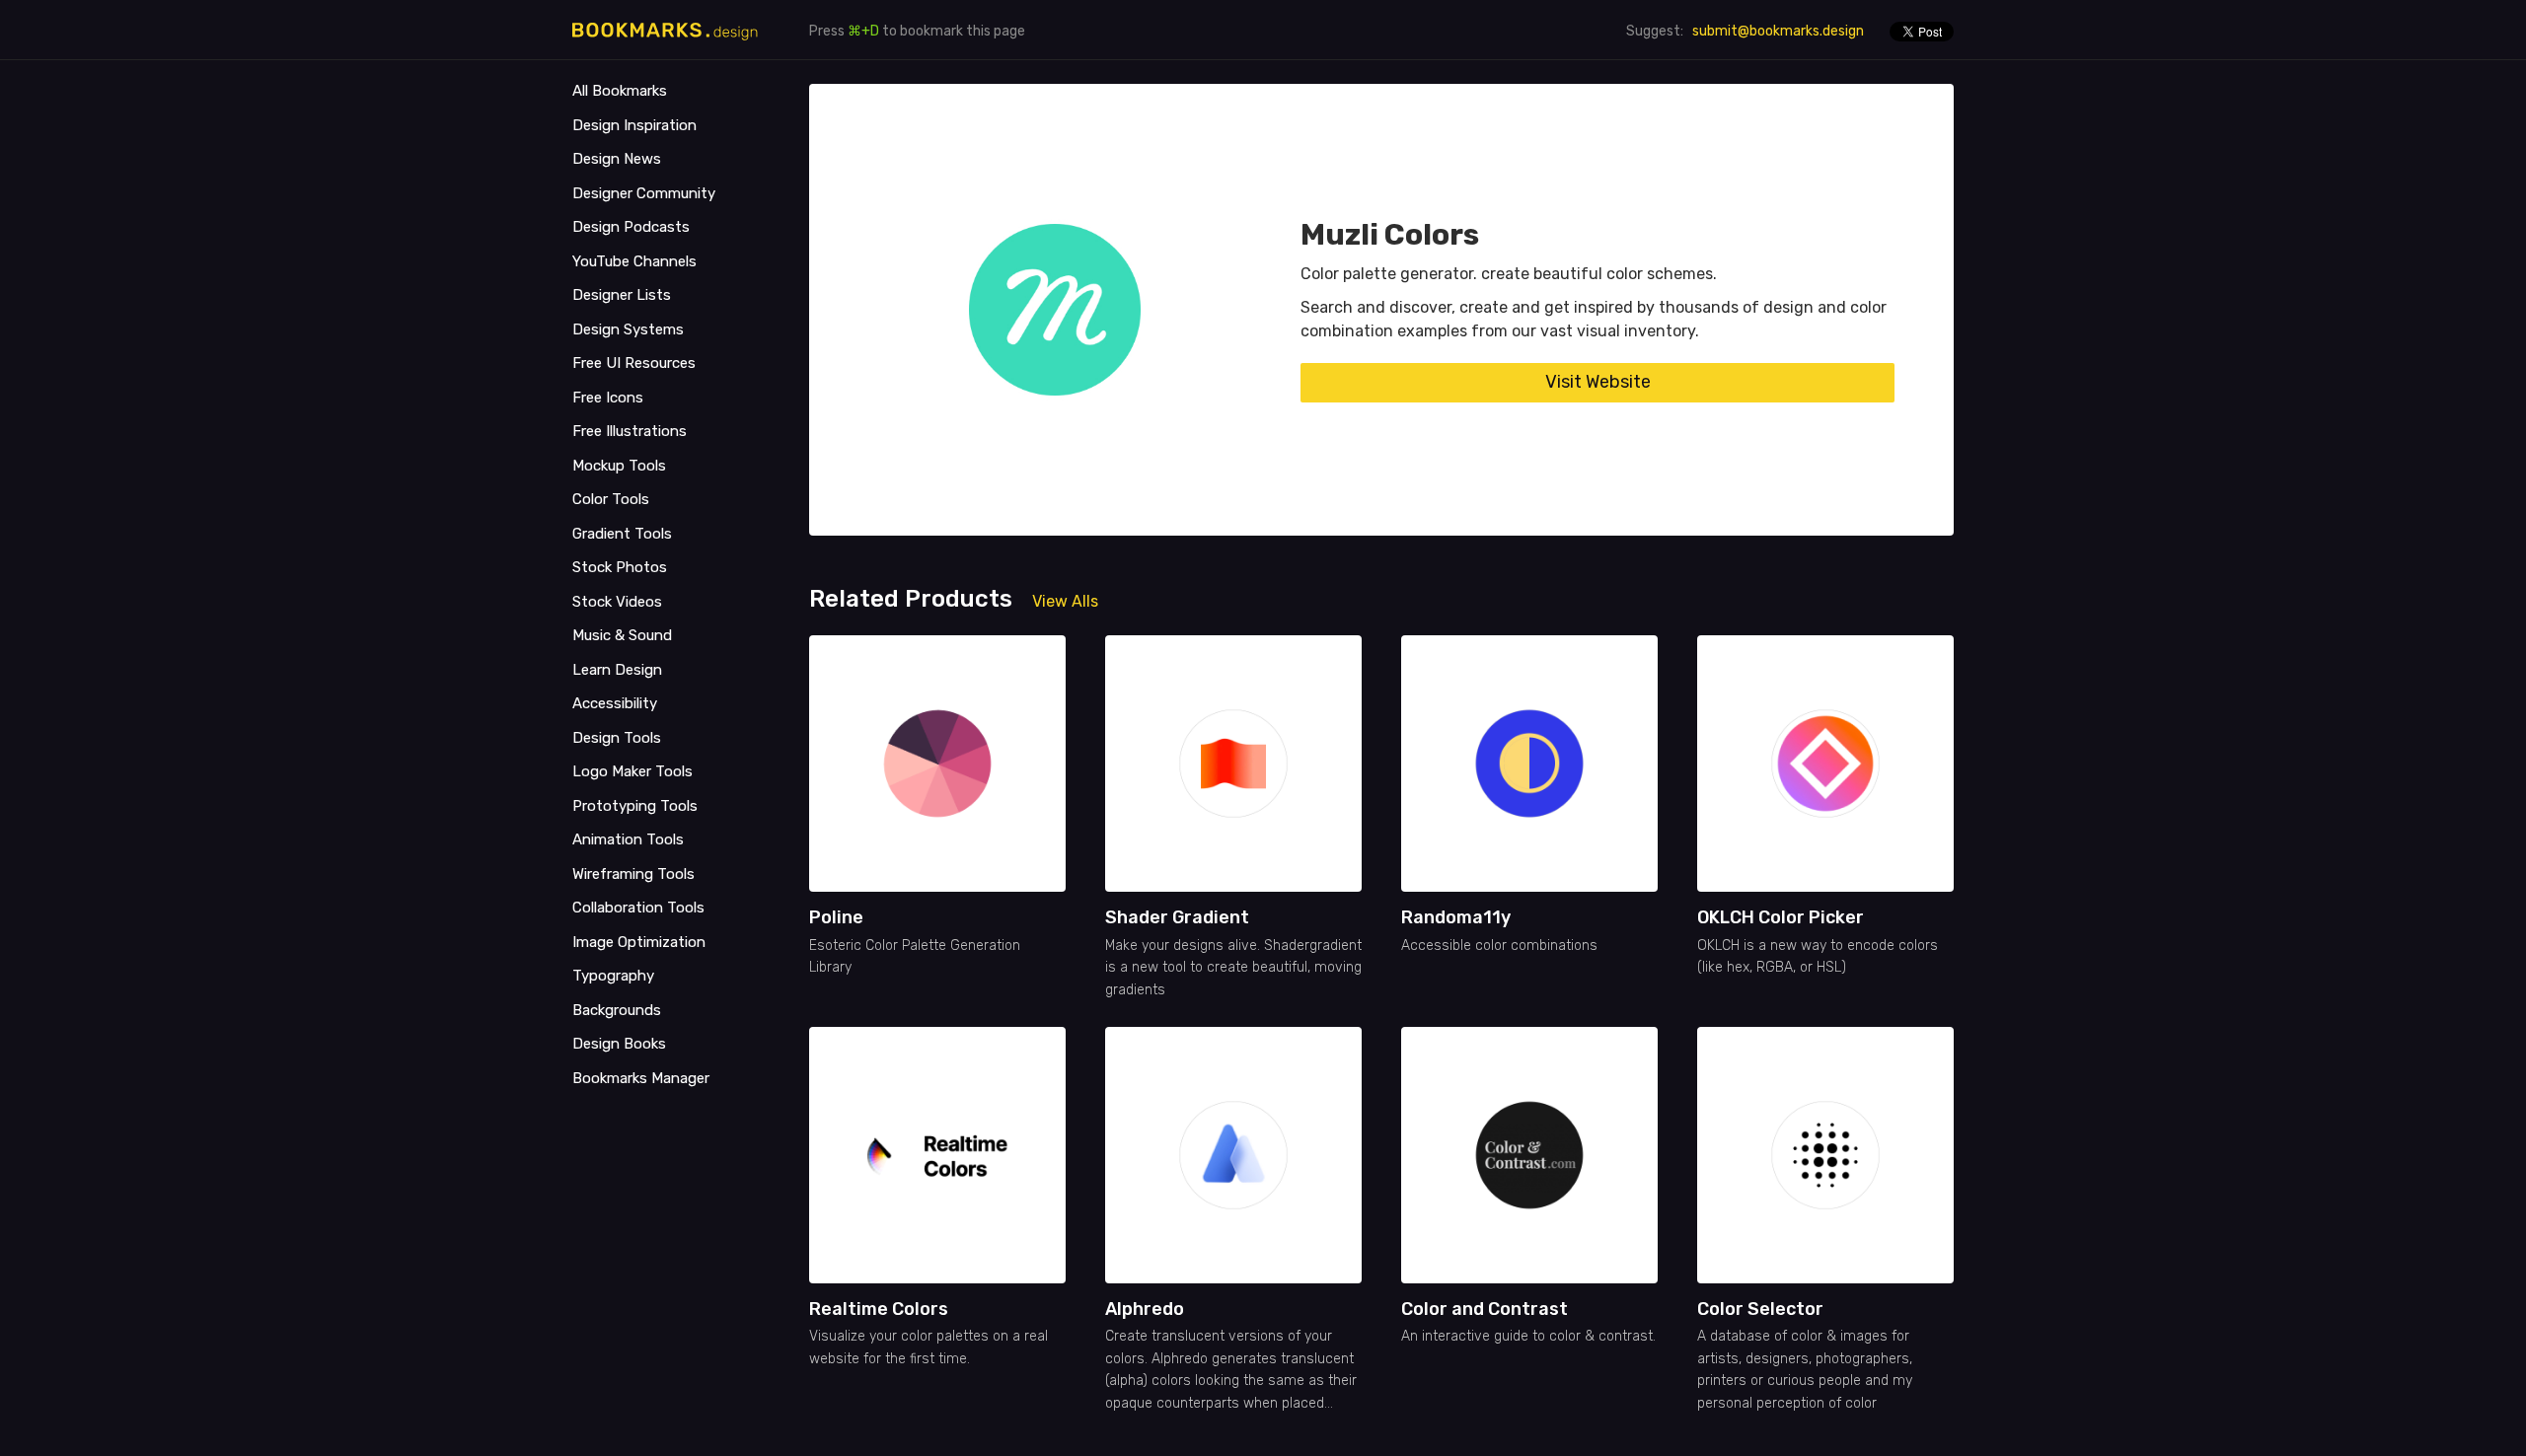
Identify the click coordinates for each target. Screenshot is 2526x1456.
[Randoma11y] (1529, 764)
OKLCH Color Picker (1781, 917)
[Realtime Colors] (937, 1155)
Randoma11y (1456, 917)
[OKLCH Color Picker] (1825, 764)
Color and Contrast (1485, 1309)
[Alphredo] (1233, 1155)
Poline (836, 917)
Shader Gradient (1177, 917)
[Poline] (937, 764)
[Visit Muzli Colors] (1055, 310)
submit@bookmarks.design (1778, 31)
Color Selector (1760, 1309)
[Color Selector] (1825, 1155)
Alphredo (1145, 1309)
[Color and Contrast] (1529, 1155)
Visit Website (1598, 382)
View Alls (1065, 601)
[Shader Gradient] (1233, 764)
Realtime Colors (879, 1309)
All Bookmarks (620, 91)
